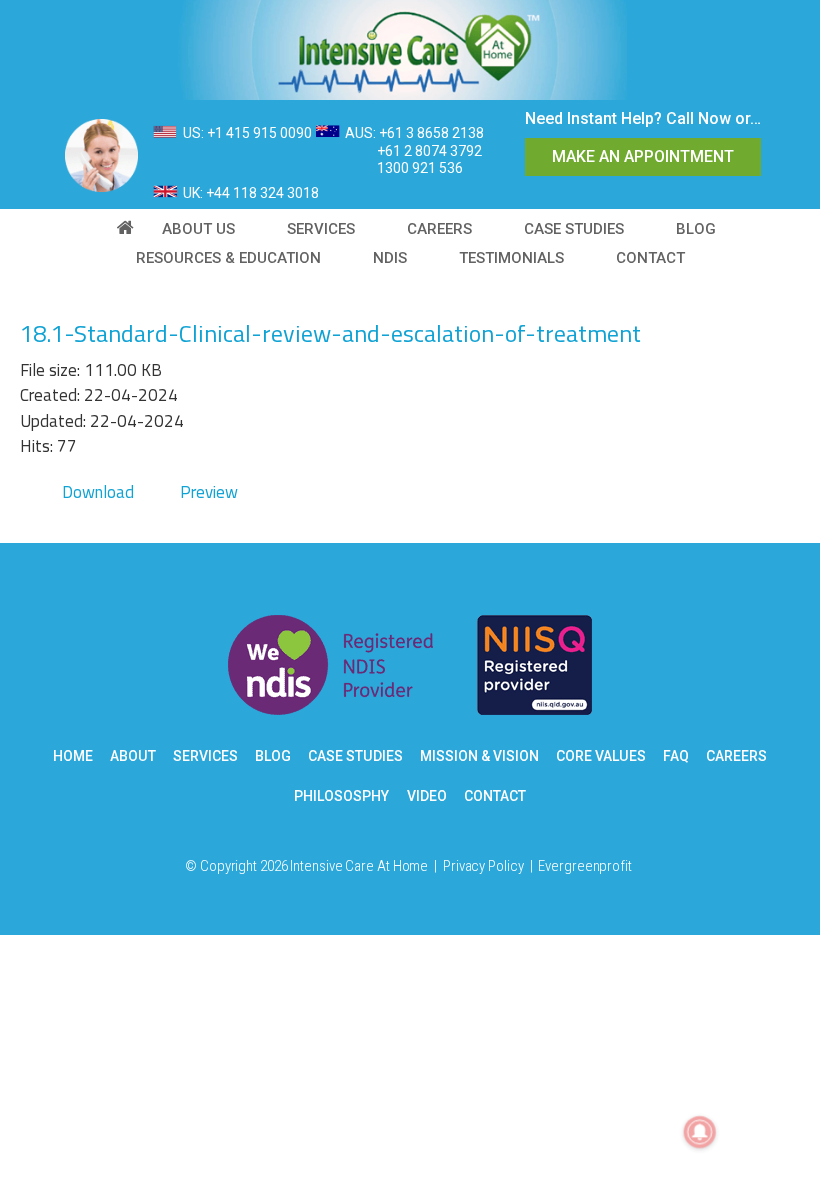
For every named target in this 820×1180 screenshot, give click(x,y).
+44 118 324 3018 (262, 193)
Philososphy (341, 796)
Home (73, 756)
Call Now (698, 118)
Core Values (601, 756)
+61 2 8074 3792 (429, 151)
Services (205, 756)
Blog (273, 756)
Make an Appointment (643, 156)
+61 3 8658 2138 (431, 133)
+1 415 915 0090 (259, 133)
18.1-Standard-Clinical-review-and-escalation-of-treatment (330, 333)
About (133, 756)
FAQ (676, 756)
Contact (495, 796)
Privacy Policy (483, 866)
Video (427, 796)
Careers (736, 756)
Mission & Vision (479, 756)
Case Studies (355, 756)
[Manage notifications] (700, 1132)
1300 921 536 (420, 168)
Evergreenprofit (585, 866)
